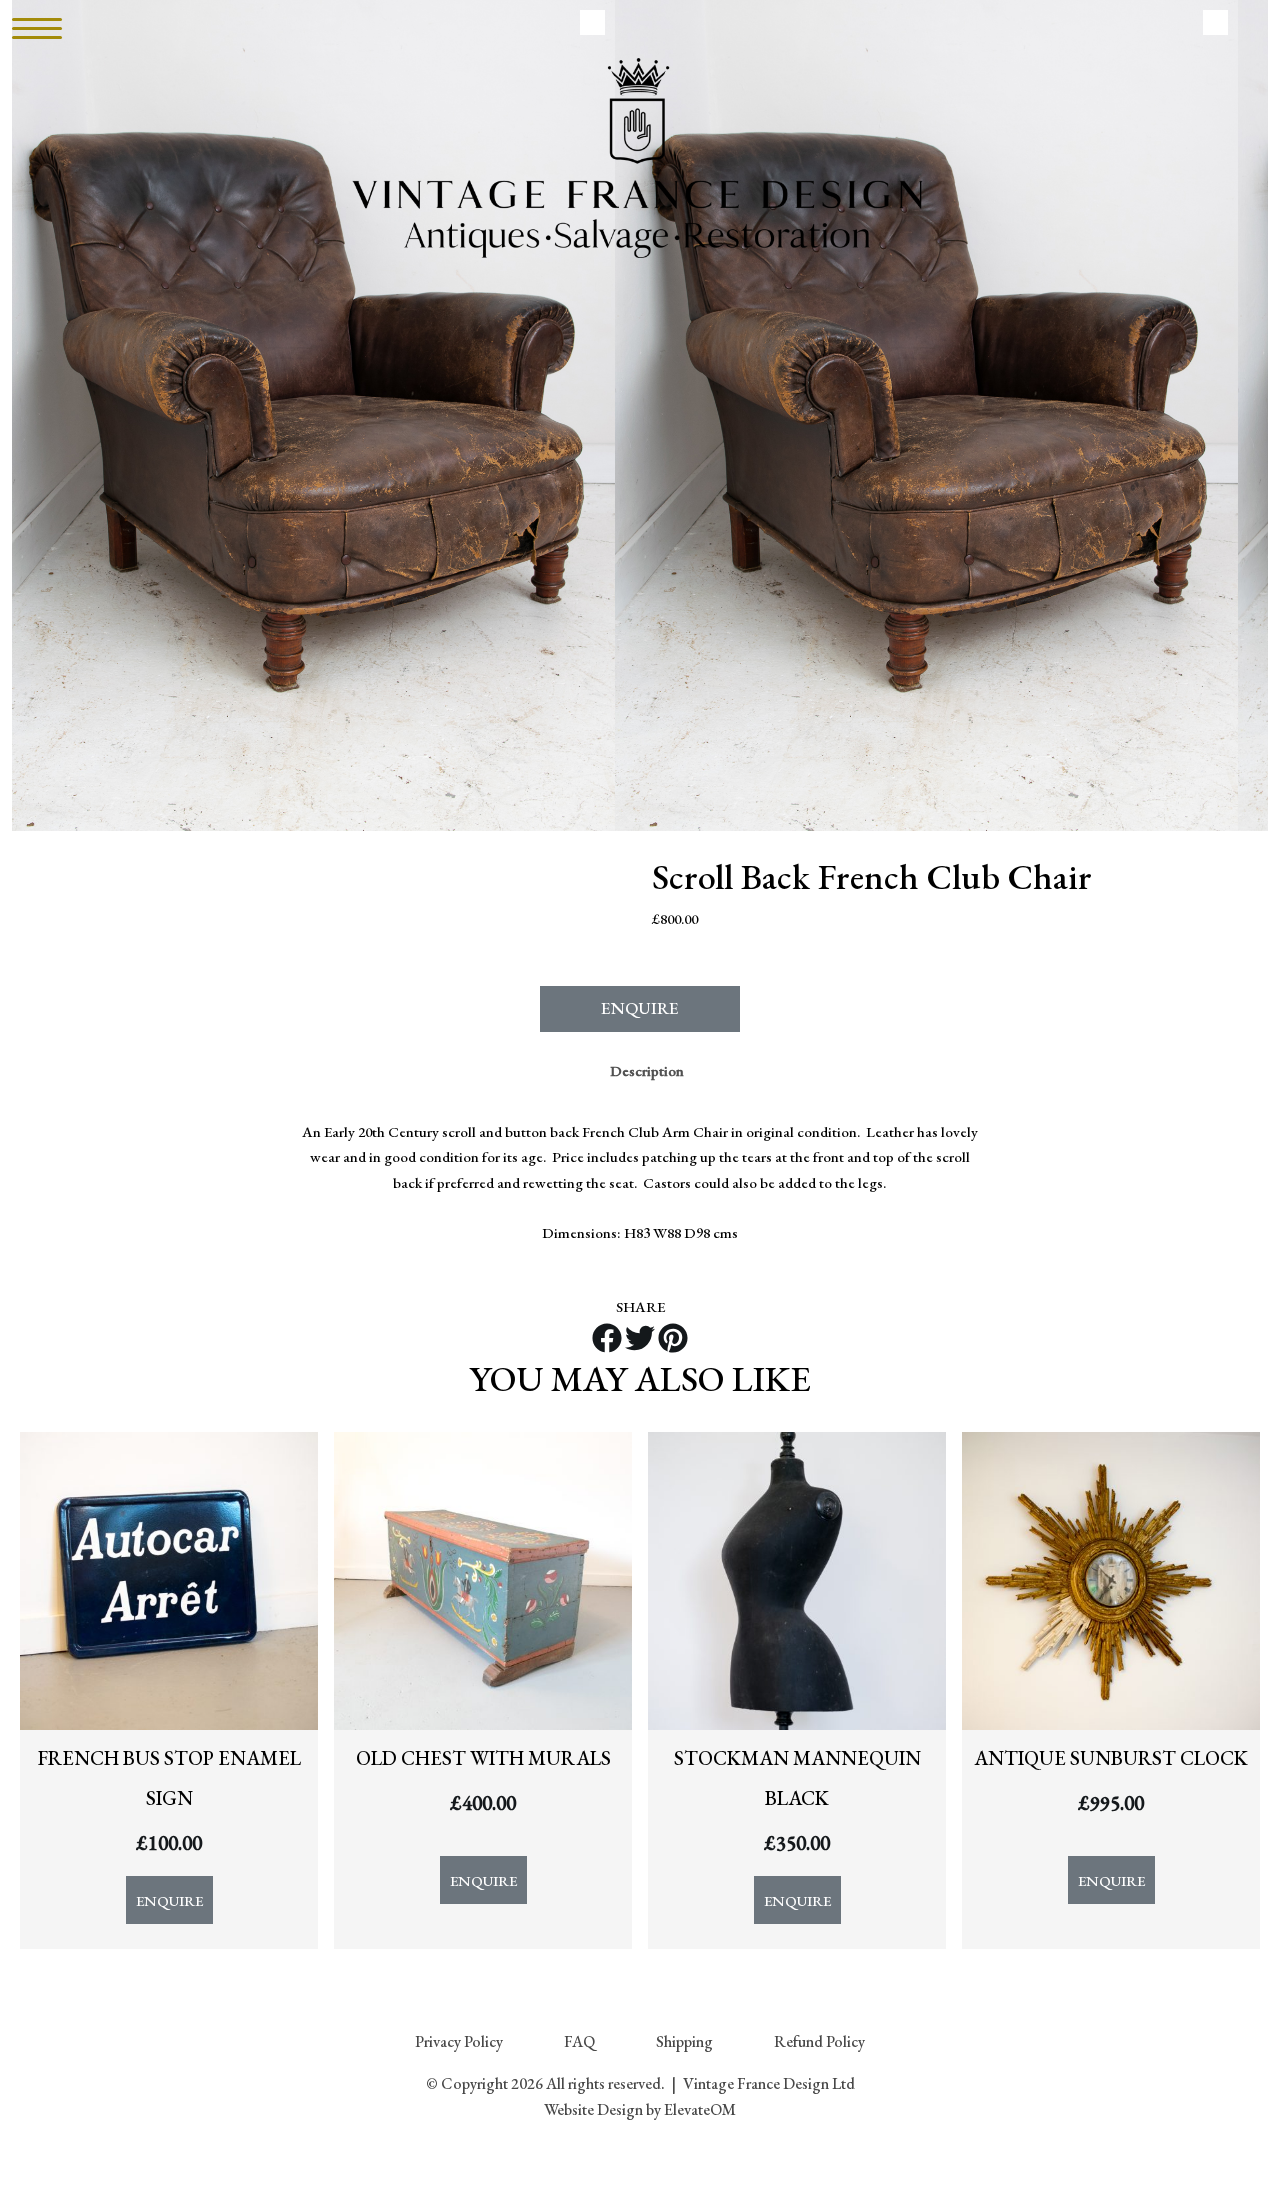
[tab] (647, 1071)
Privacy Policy (459, 2041)
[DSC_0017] (926, 415)
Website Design (593, 2109)
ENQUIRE (640, 1008)
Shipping (684, 2041)
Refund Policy (819, 2041)
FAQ (579, 2041)
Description (647, 1070)
